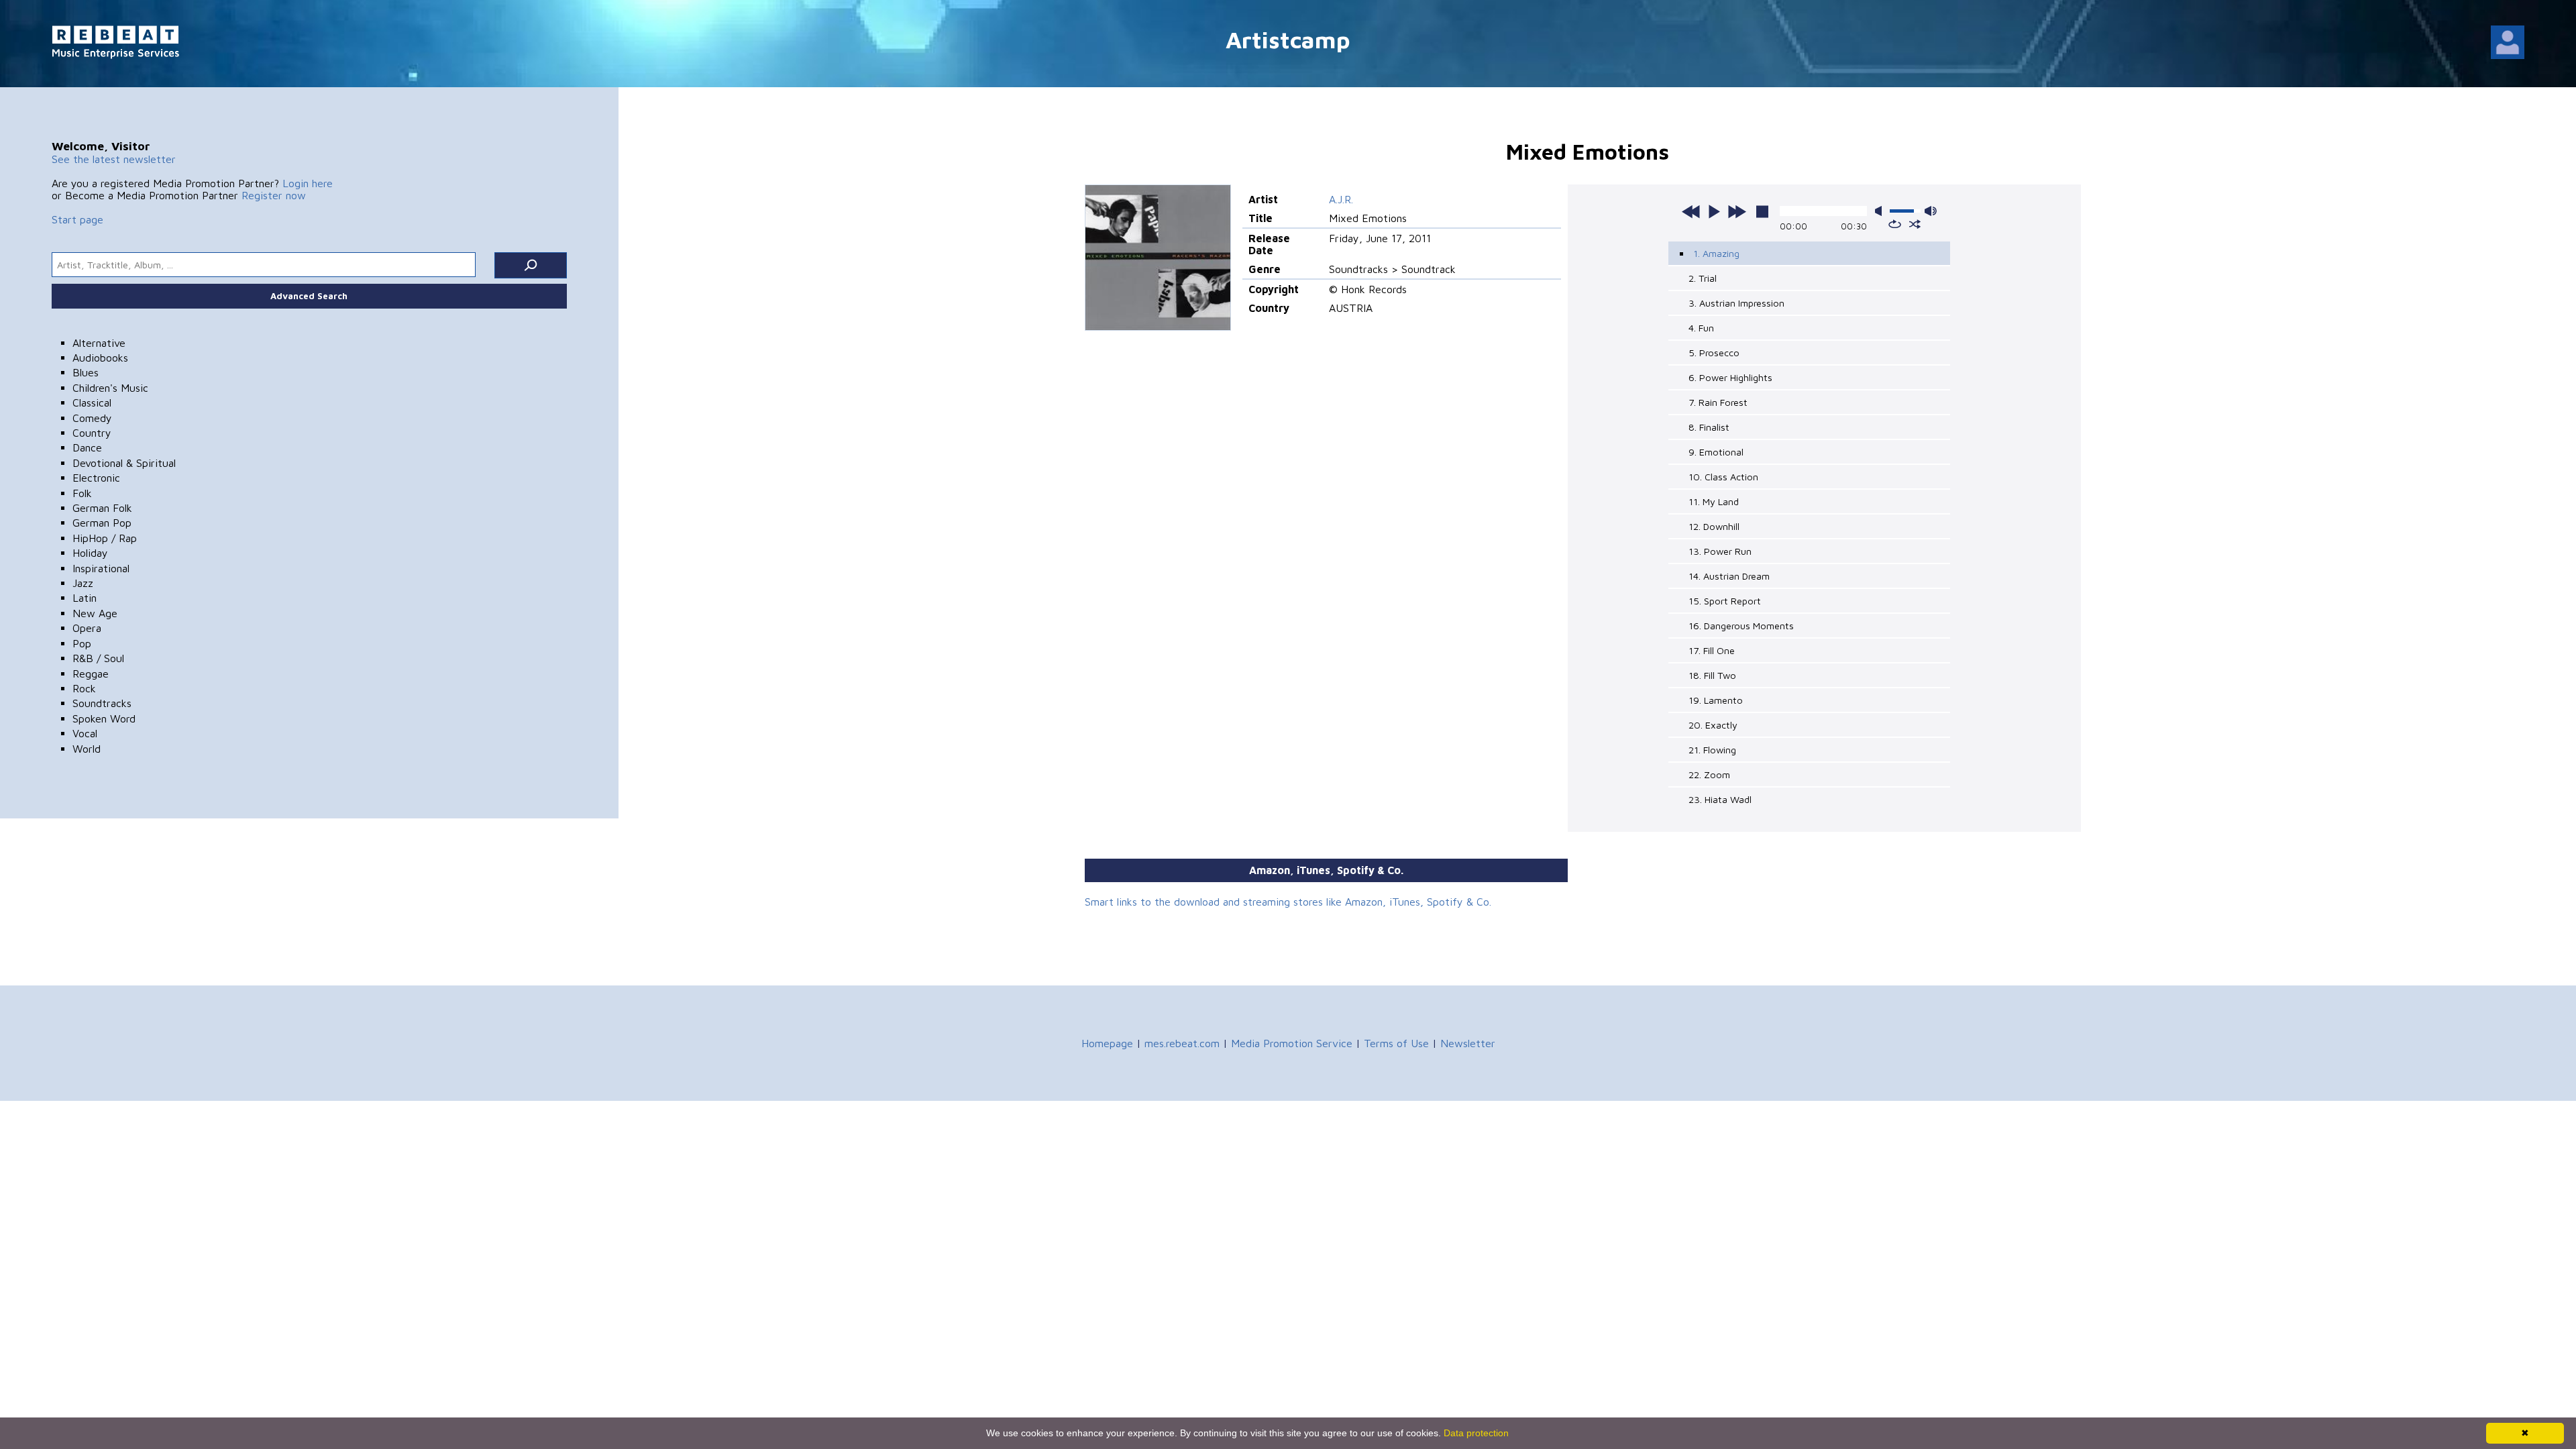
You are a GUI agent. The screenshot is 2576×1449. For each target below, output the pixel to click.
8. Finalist (1709, 427)
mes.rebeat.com (1182, 1043)
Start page (77, 219)
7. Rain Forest (1718, 402)
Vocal (85, 733)
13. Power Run (1720, 551)
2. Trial (1703, 278)
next (1737, 211)
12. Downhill (1714, 526)
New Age (95, 613)
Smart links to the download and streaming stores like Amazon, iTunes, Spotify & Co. (1288, 902)
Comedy (92, 418)
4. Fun (1701, 328)
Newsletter (1468, 1043)
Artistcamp (1288, 39)
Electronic (96, 478)
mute (1881, 211)
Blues (86, 372)
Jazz (83, 583)
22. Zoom (1709, 774)
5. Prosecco (1714, 353)
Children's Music (110, 388)
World (87, 749)
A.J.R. (1341, 199)
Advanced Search (309, 296)
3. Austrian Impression (1736, 303)
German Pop (102, 523)
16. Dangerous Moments (1741, 626)
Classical (92, 402)
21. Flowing (1712, 750)
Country (92, 433)
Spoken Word (104, 718)
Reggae (91, 674)
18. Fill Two (1712, 675)
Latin (85, 598)
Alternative (99, 343)
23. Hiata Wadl (1720, 799)
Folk (82, 493)
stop (1762, 211)
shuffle (1915, 224)
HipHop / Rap (105, 538)
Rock (84, 688)
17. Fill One (1712, 650)
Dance (87, 447)
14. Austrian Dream (1729, 576)
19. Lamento (1716, 700)
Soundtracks (102, 703)
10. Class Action (1723, 477)
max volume (1931, 211)
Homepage (1107, 1043)
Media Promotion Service (1292, 1043)
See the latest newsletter (114, 159)
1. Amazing (1716, 253)
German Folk (102, 508)
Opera (87, 628)
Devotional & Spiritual (124, 463)
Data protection (1476, 1433)
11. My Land (1714, 501)
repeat (1895, 224)
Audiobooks (100, 358)
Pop (82, 643)
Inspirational (101, 568)
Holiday (90, 553)
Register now (274, 195)
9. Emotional (1716, 452)
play (1714, 211)
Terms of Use (1396, 1043)
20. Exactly (1713, 725)
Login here (308, 183)
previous (1691, 211)
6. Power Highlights (1730, 377)
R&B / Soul (98, 658)
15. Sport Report (1725, 601)
